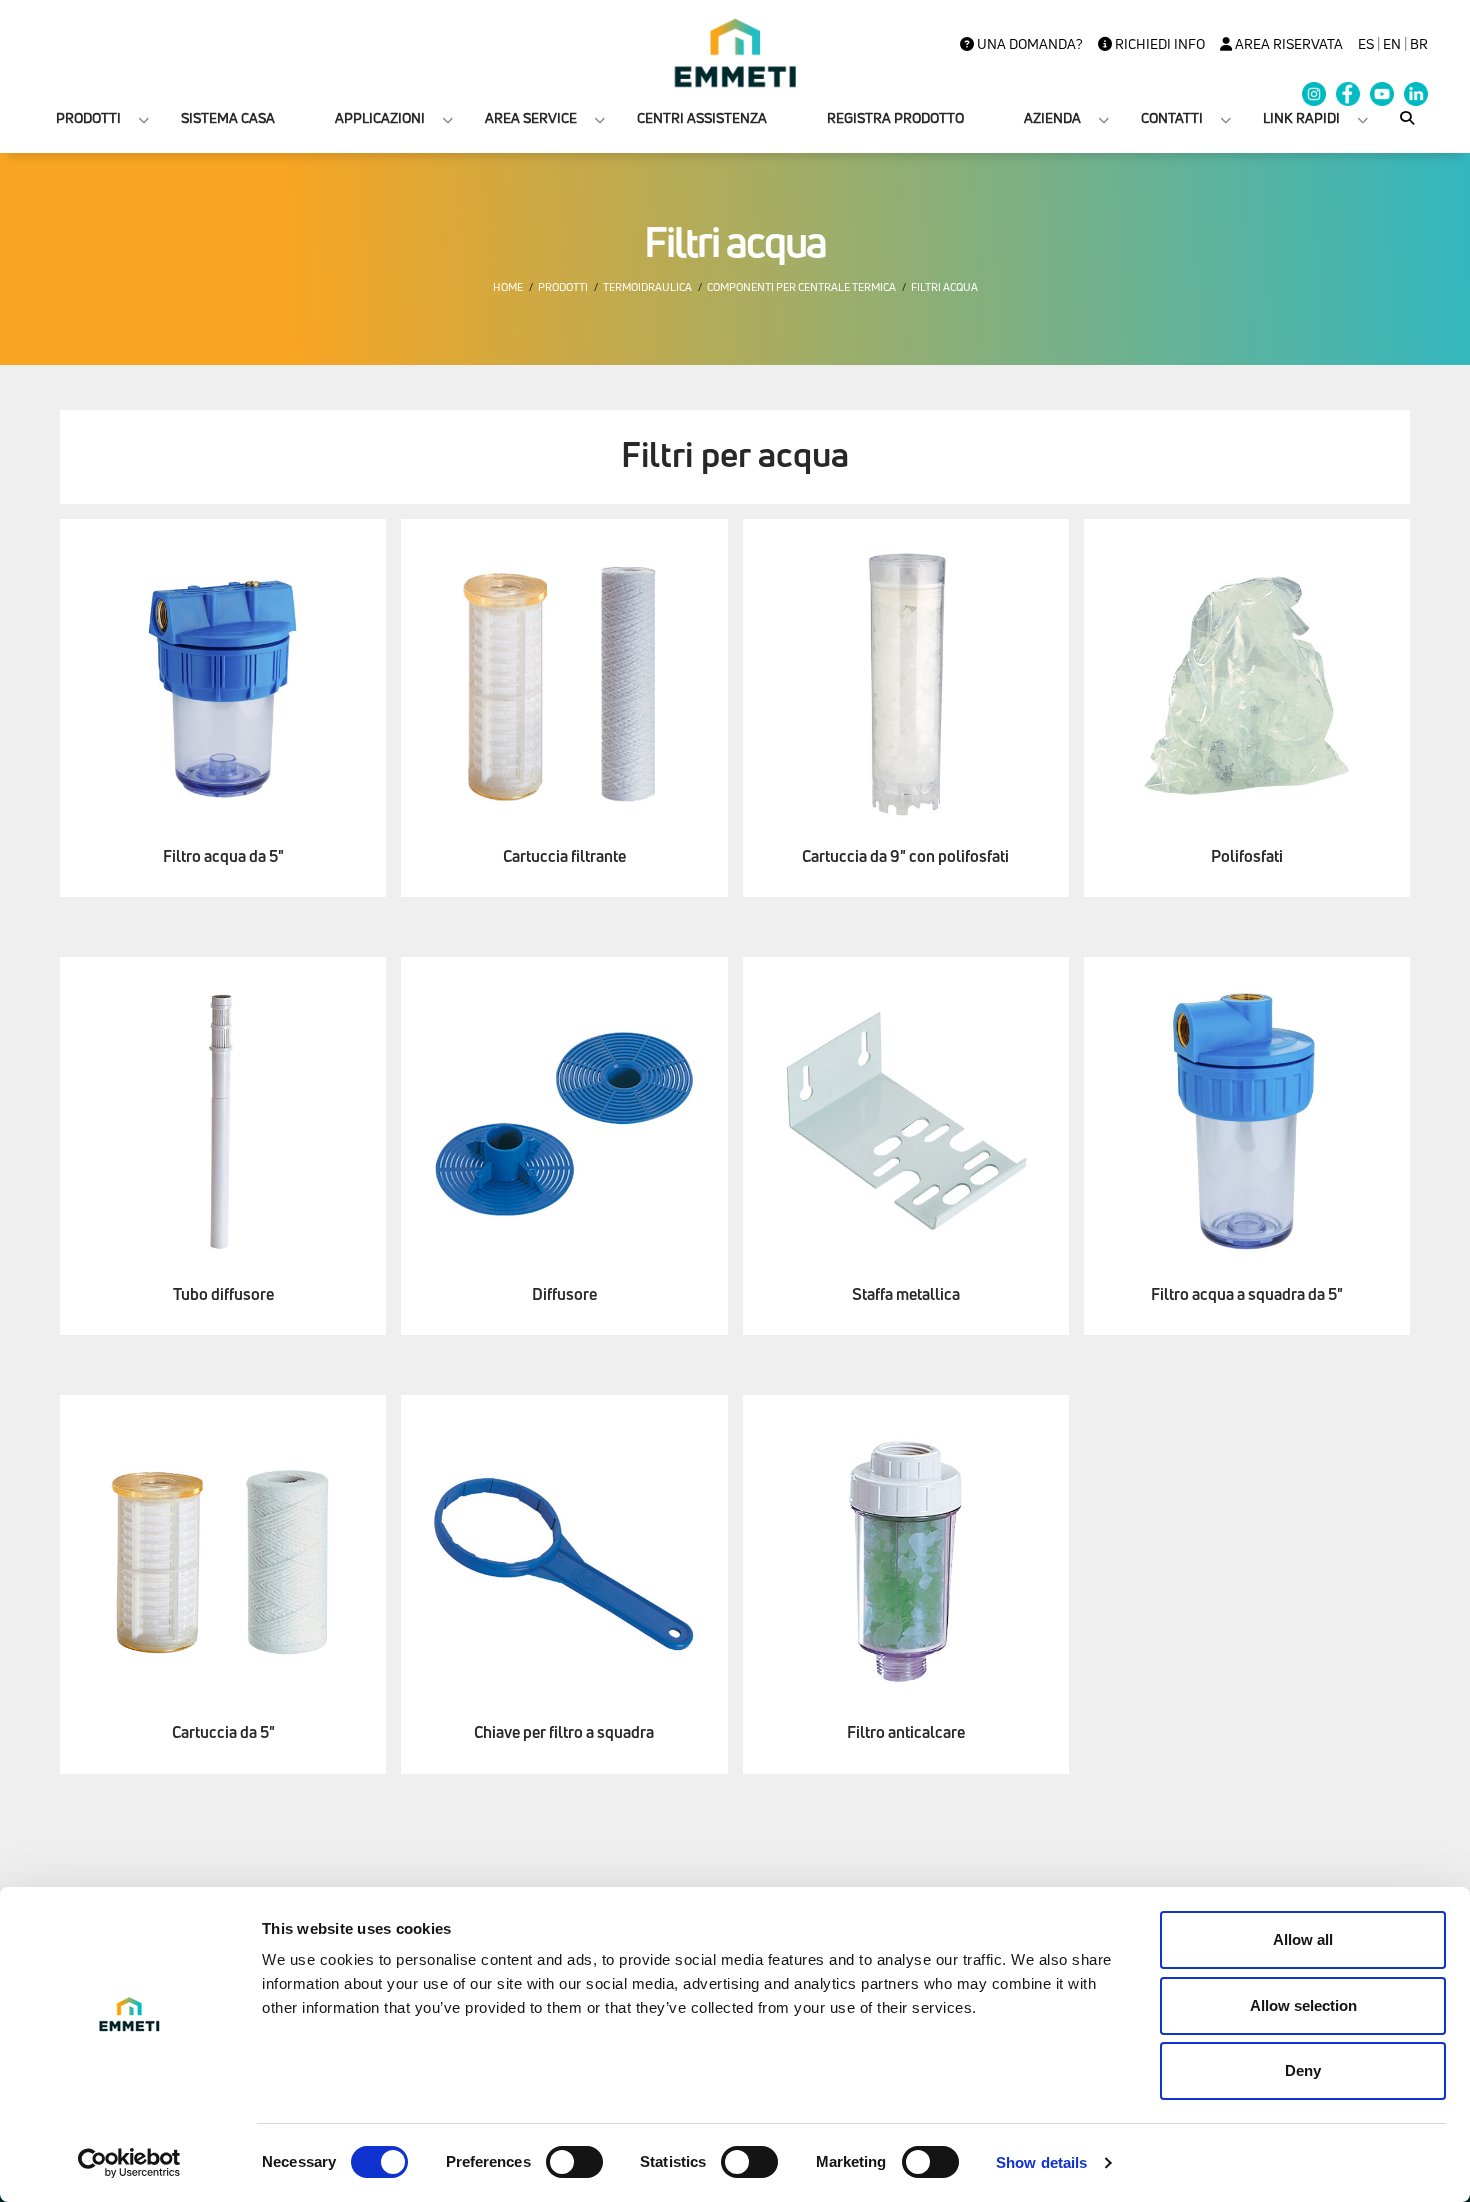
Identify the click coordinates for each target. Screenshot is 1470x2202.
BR (1419, 44)
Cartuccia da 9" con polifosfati (905, 856)
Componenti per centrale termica (801, 287)
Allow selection (1303, 2005)
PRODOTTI (88, 117)
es (1366, 44)
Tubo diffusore (223, 1294)
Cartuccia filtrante (564, 856)
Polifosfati (1247, 856)
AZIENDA (1052, 117)
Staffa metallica (906, 1294)
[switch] (574, 2162)
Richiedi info (1158, 44)
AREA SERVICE (531, 117)
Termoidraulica (647, 287)
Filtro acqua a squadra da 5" (1247, 1294)
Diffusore (564, 1294)
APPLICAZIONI (380, 117)
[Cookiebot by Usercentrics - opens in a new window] (129, 2163)
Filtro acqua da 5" (223, 856)
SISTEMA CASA (228, 117)
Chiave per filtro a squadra (564, 1732)
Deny (1303, 2070)
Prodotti (563, 287)
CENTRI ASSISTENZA (702, 117)
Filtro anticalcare (906, 1732)
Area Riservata (1287, 44)
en (1392, 44)
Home (508, 287)
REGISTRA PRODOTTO (895, 117)
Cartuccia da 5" (223, 1732)
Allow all (1303, 1939)
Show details (1041, 2162)
